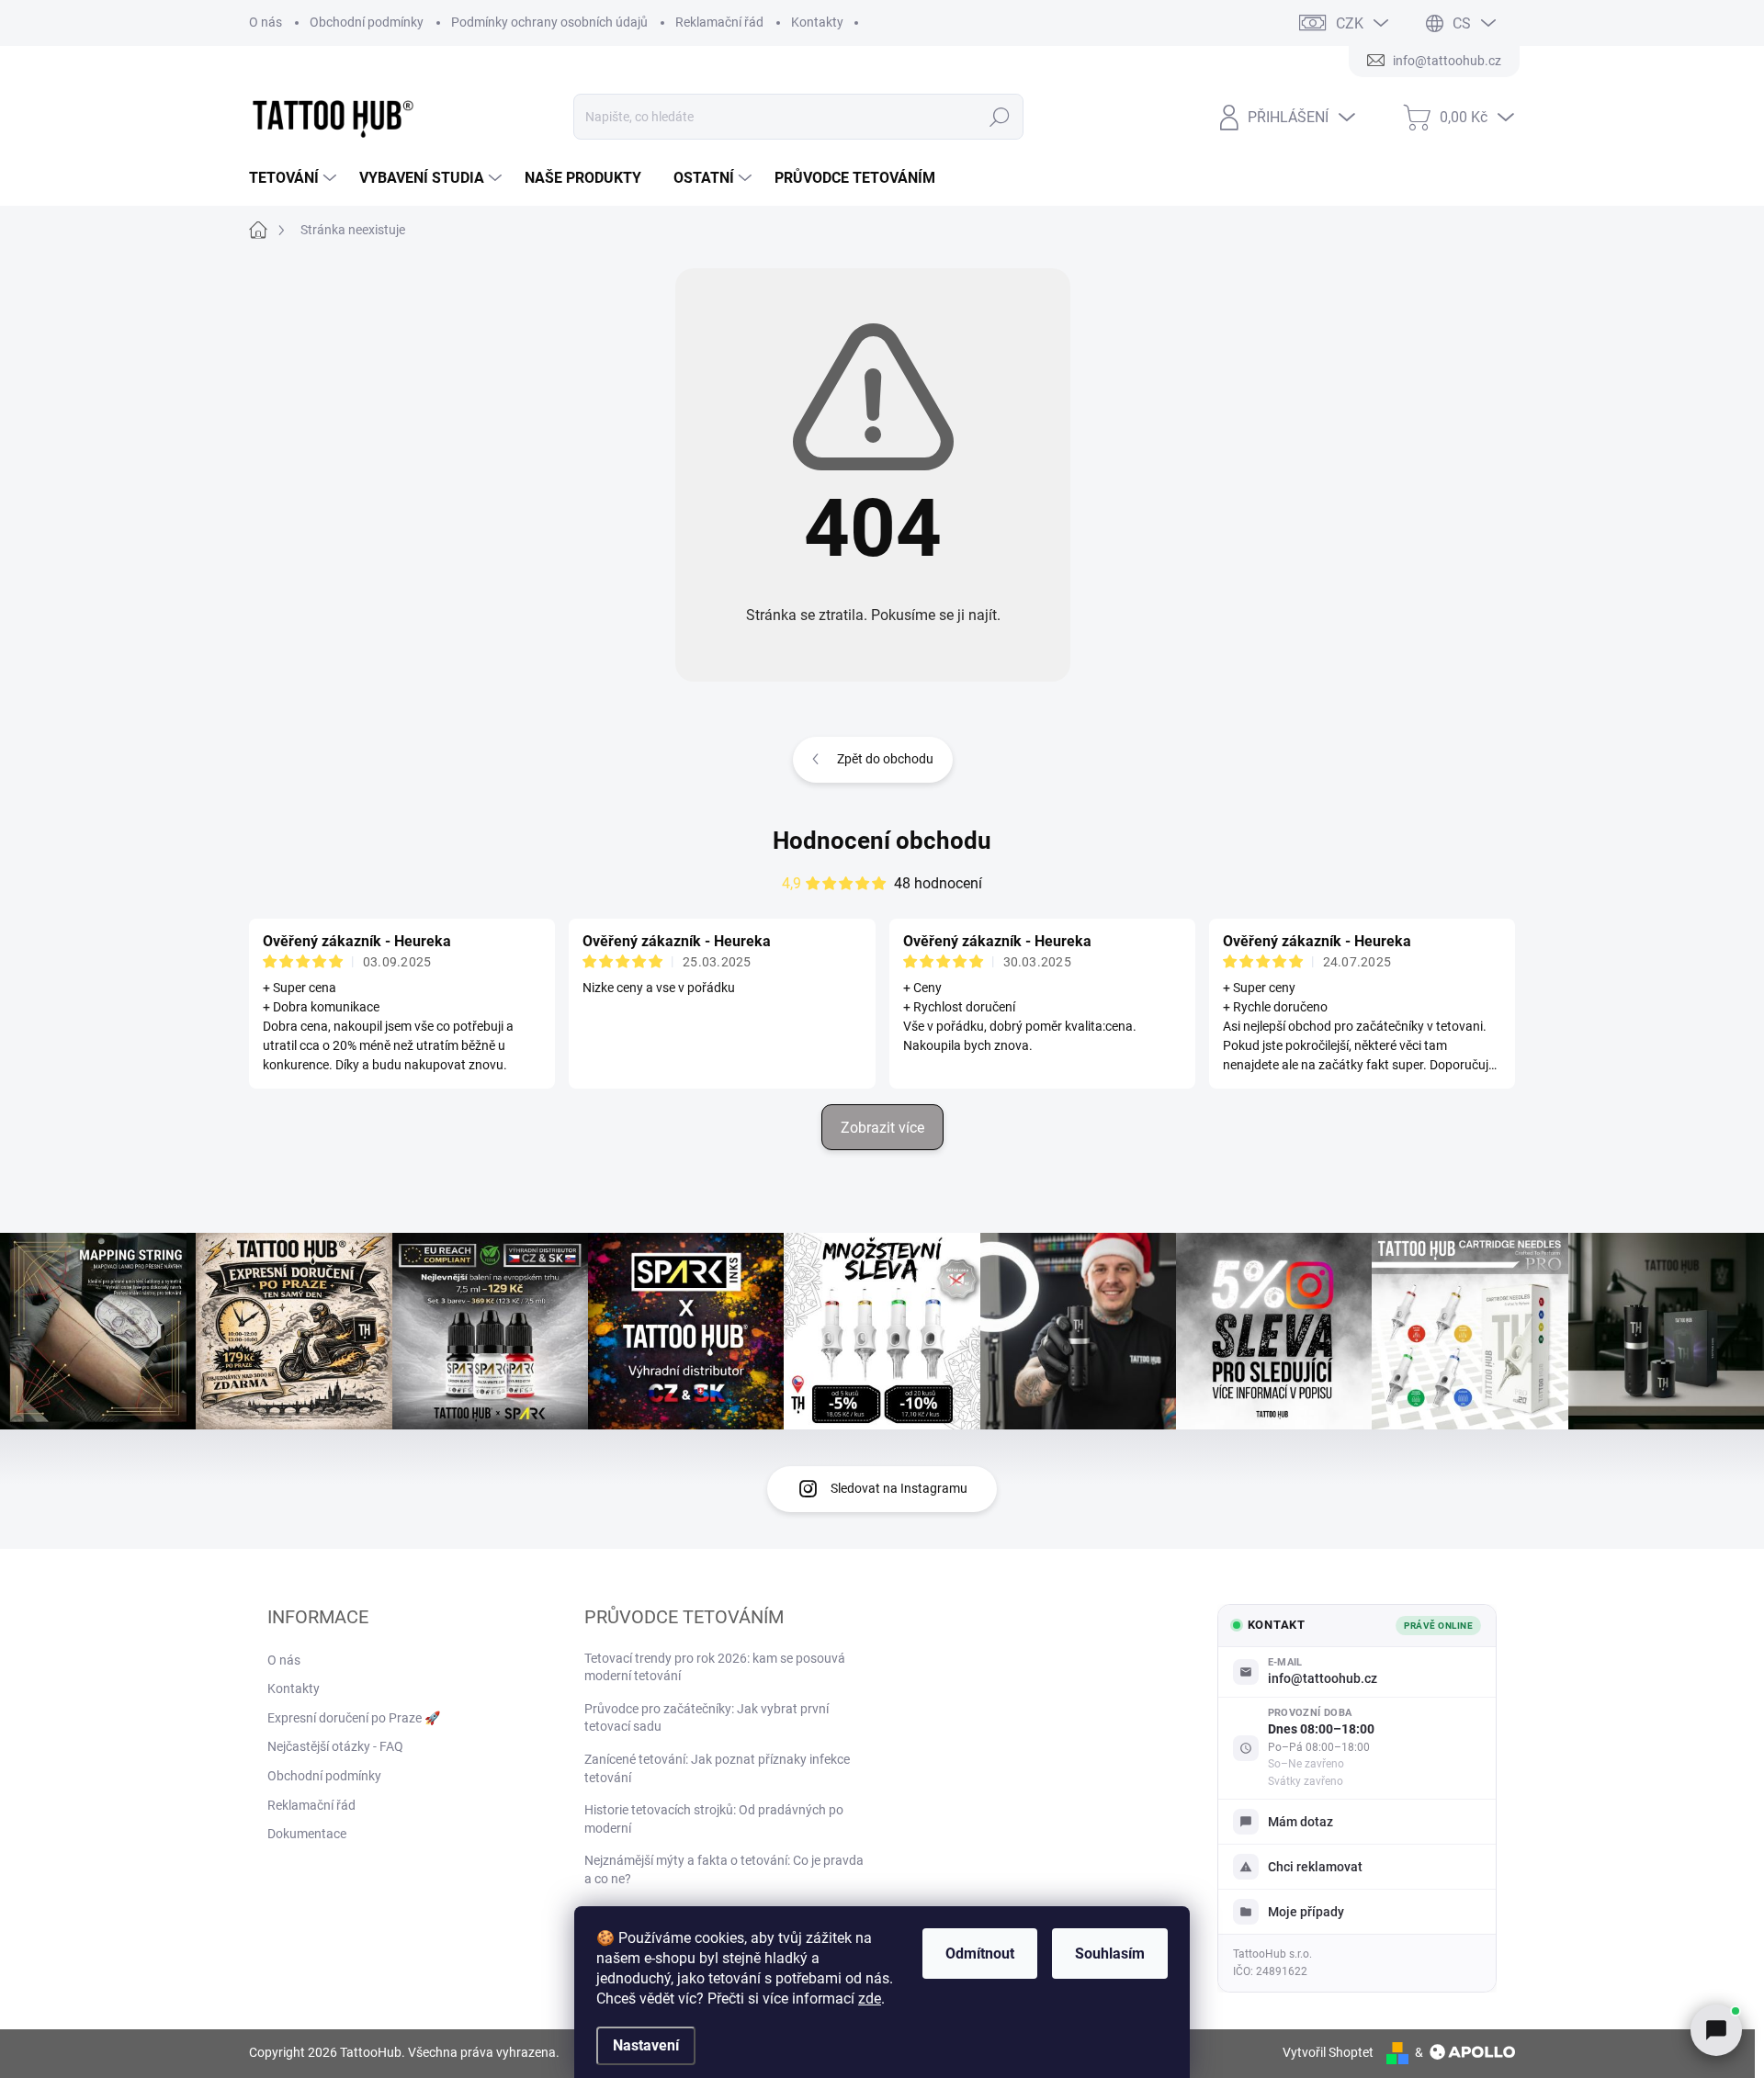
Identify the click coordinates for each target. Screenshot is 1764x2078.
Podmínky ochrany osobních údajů (549, 22)
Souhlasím (1110, 1954)
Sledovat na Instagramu (899, 1488)
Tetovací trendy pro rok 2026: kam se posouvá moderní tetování (715, 1667)
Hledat (1000, 117)
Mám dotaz (1300, 1822)
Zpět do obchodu (885, 759)
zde (870, 1999)
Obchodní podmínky (367, 22)
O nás (266, 22)
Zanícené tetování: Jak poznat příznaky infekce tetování (717, 1768)
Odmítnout (980, 1954)
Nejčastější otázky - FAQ (335, 1746)
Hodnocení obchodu (882, 841)
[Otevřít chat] (1716, 2030)
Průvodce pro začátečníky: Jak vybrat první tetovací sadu (707, 1718)
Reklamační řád (719, 22)
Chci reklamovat (1315, 1867)
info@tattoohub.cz (1323, 1678)
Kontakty (817, 22)
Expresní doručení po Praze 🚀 (354, 1718)
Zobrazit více (882, 1128)
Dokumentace (307, 1834)
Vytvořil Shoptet (1328, 2052)
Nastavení (646, 2045)
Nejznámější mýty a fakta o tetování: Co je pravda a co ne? (724, 1869)
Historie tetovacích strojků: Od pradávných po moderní (714, 1819)
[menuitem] (295, 178)
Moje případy (1306, 1912)
